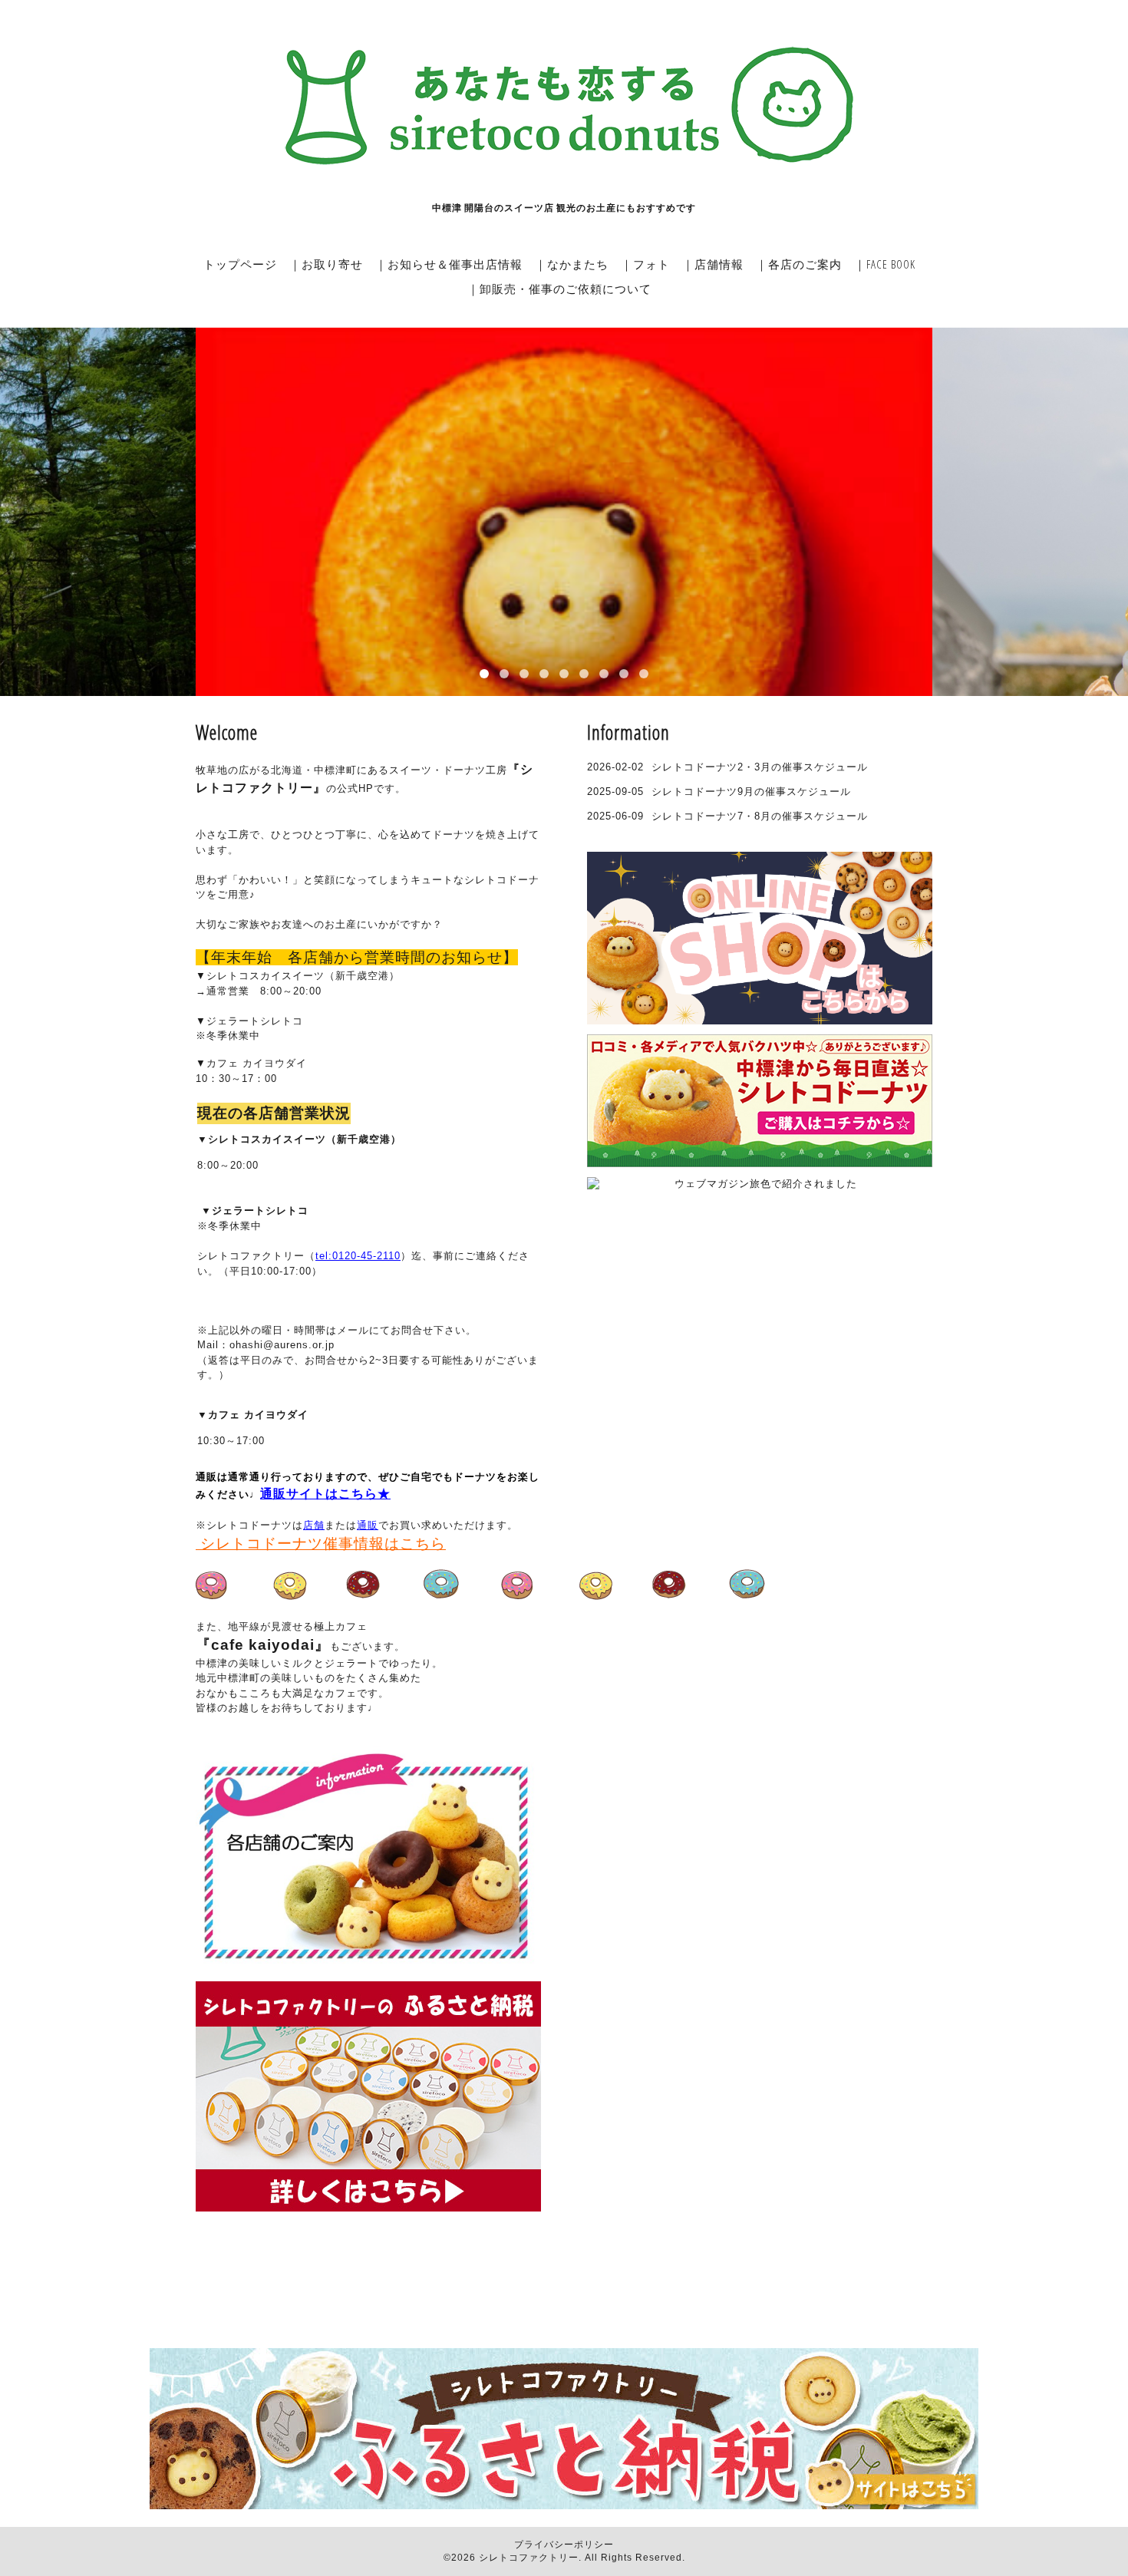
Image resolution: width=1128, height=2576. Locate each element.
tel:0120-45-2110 (358, 1256)
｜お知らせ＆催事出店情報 (449, 264)
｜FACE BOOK (885, 264)
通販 (368, 1525)
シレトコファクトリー (529, 2558)
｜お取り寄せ (326, 264)
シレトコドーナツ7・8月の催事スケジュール (760, 816)
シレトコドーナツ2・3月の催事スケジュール (760, 767)
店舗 (314, 1525)
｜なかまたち (572, 264)
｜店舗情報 (713, 264)
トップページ (240, 264)
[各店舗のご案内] (367, 1974)
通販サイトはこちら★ (325, 1494)
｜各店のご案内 (799, 264)
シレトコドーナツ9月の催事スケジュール (751, 792)
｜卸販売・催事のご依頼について (559, 289)
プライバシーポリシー (564, 2545)
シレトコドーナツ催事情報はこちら (321, 1544)
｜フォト (645, 264)
